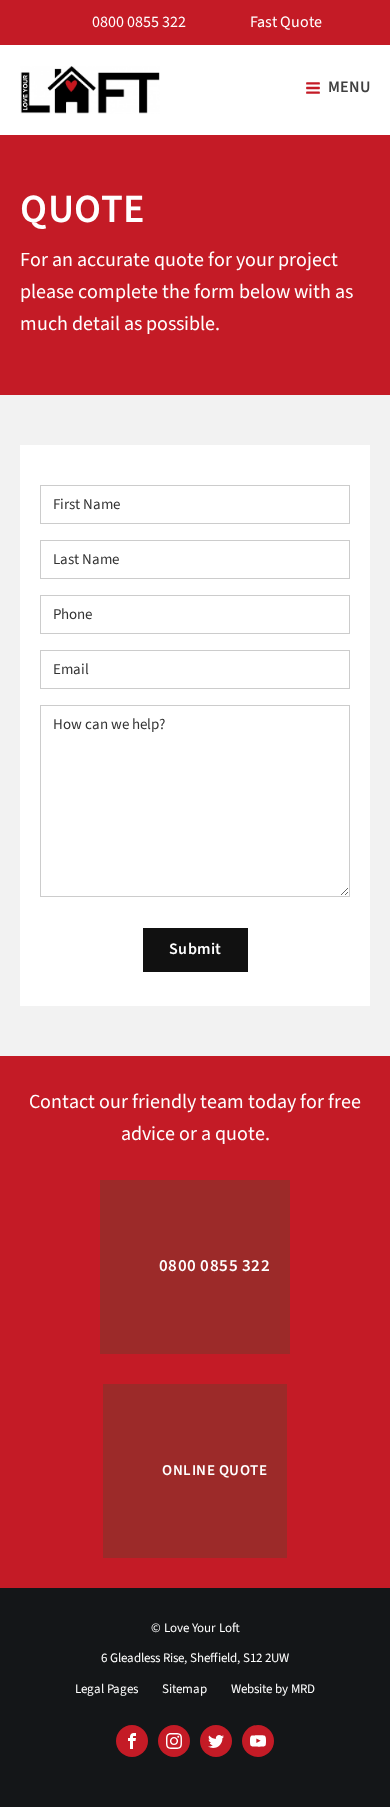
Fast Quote (286, 22)
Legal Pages (106, 1689)
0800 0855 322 (139, 22)
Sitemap (184, 1689)
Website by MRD (273, 1689)
